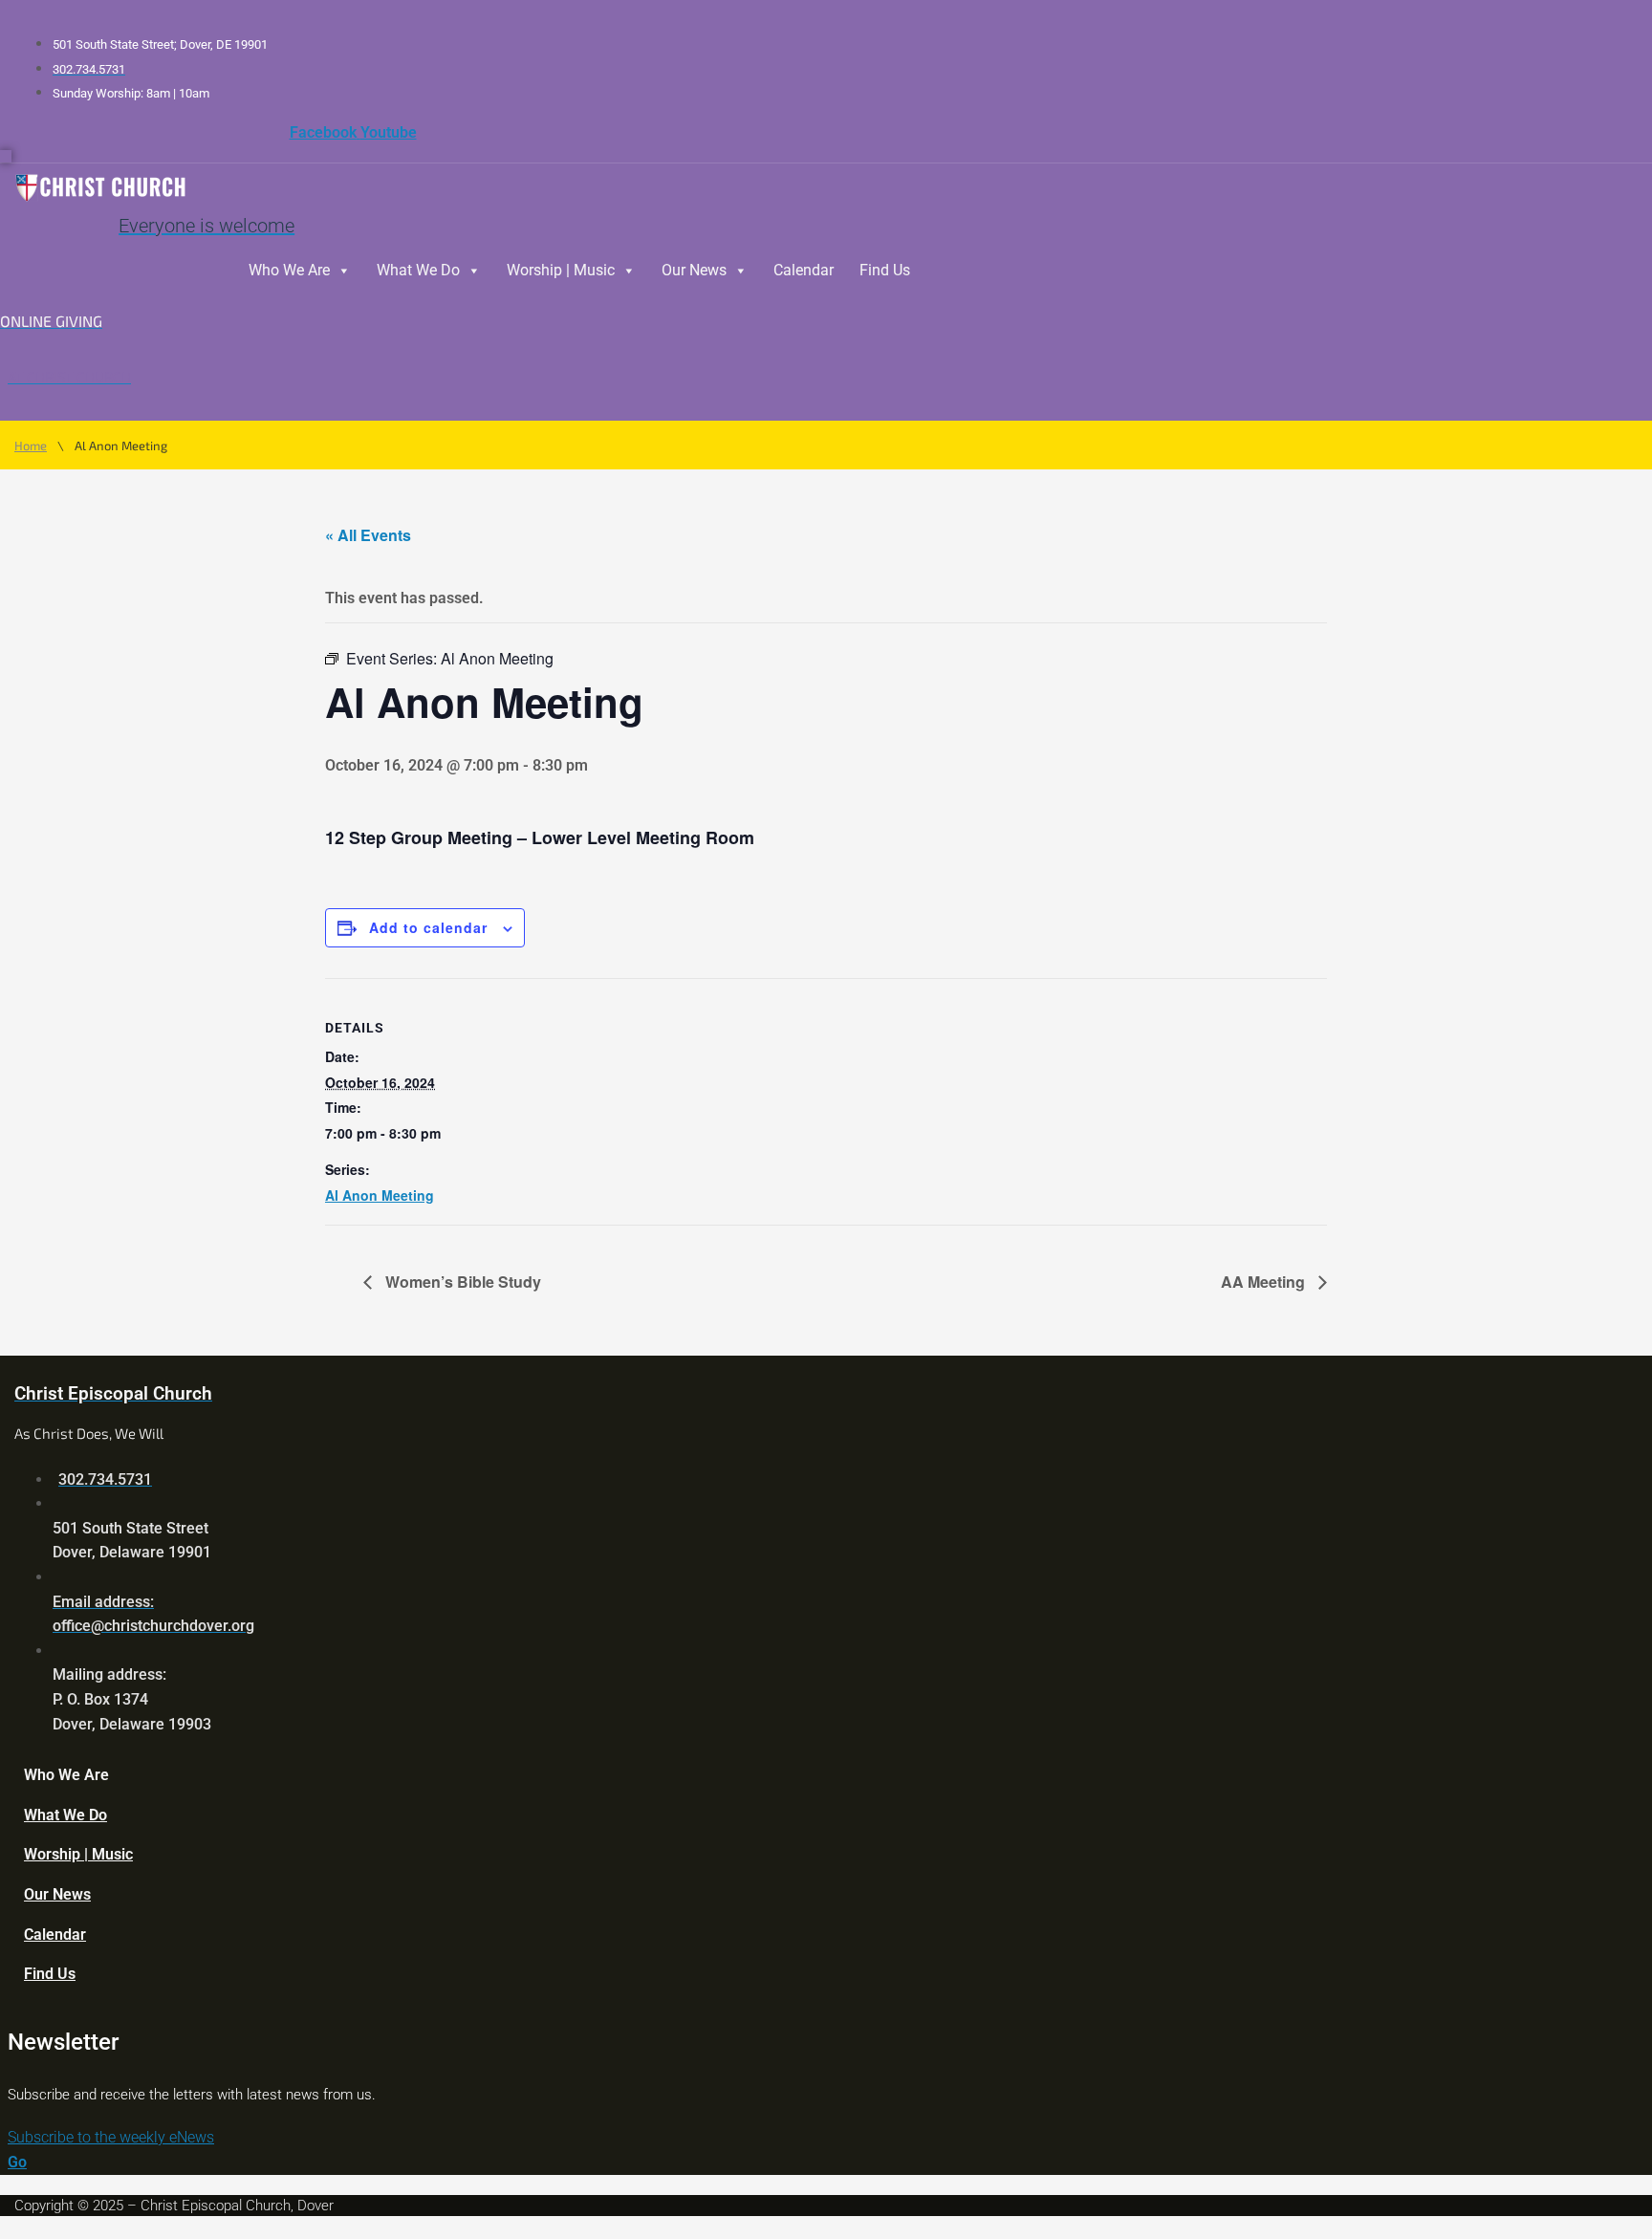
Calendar (804, 270)
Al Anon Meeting (380, 1195)
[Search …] (6, 156)
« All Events (368, 535)
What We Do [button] (418, 270)
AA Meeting (1265, 1282)
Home (31, 446)
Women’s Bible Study (461, 1282)
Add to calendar (428, 927)
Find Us (885, 270)
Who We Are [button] (289, 270)
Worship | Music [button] (561, 270)
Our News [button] (694, 270)
